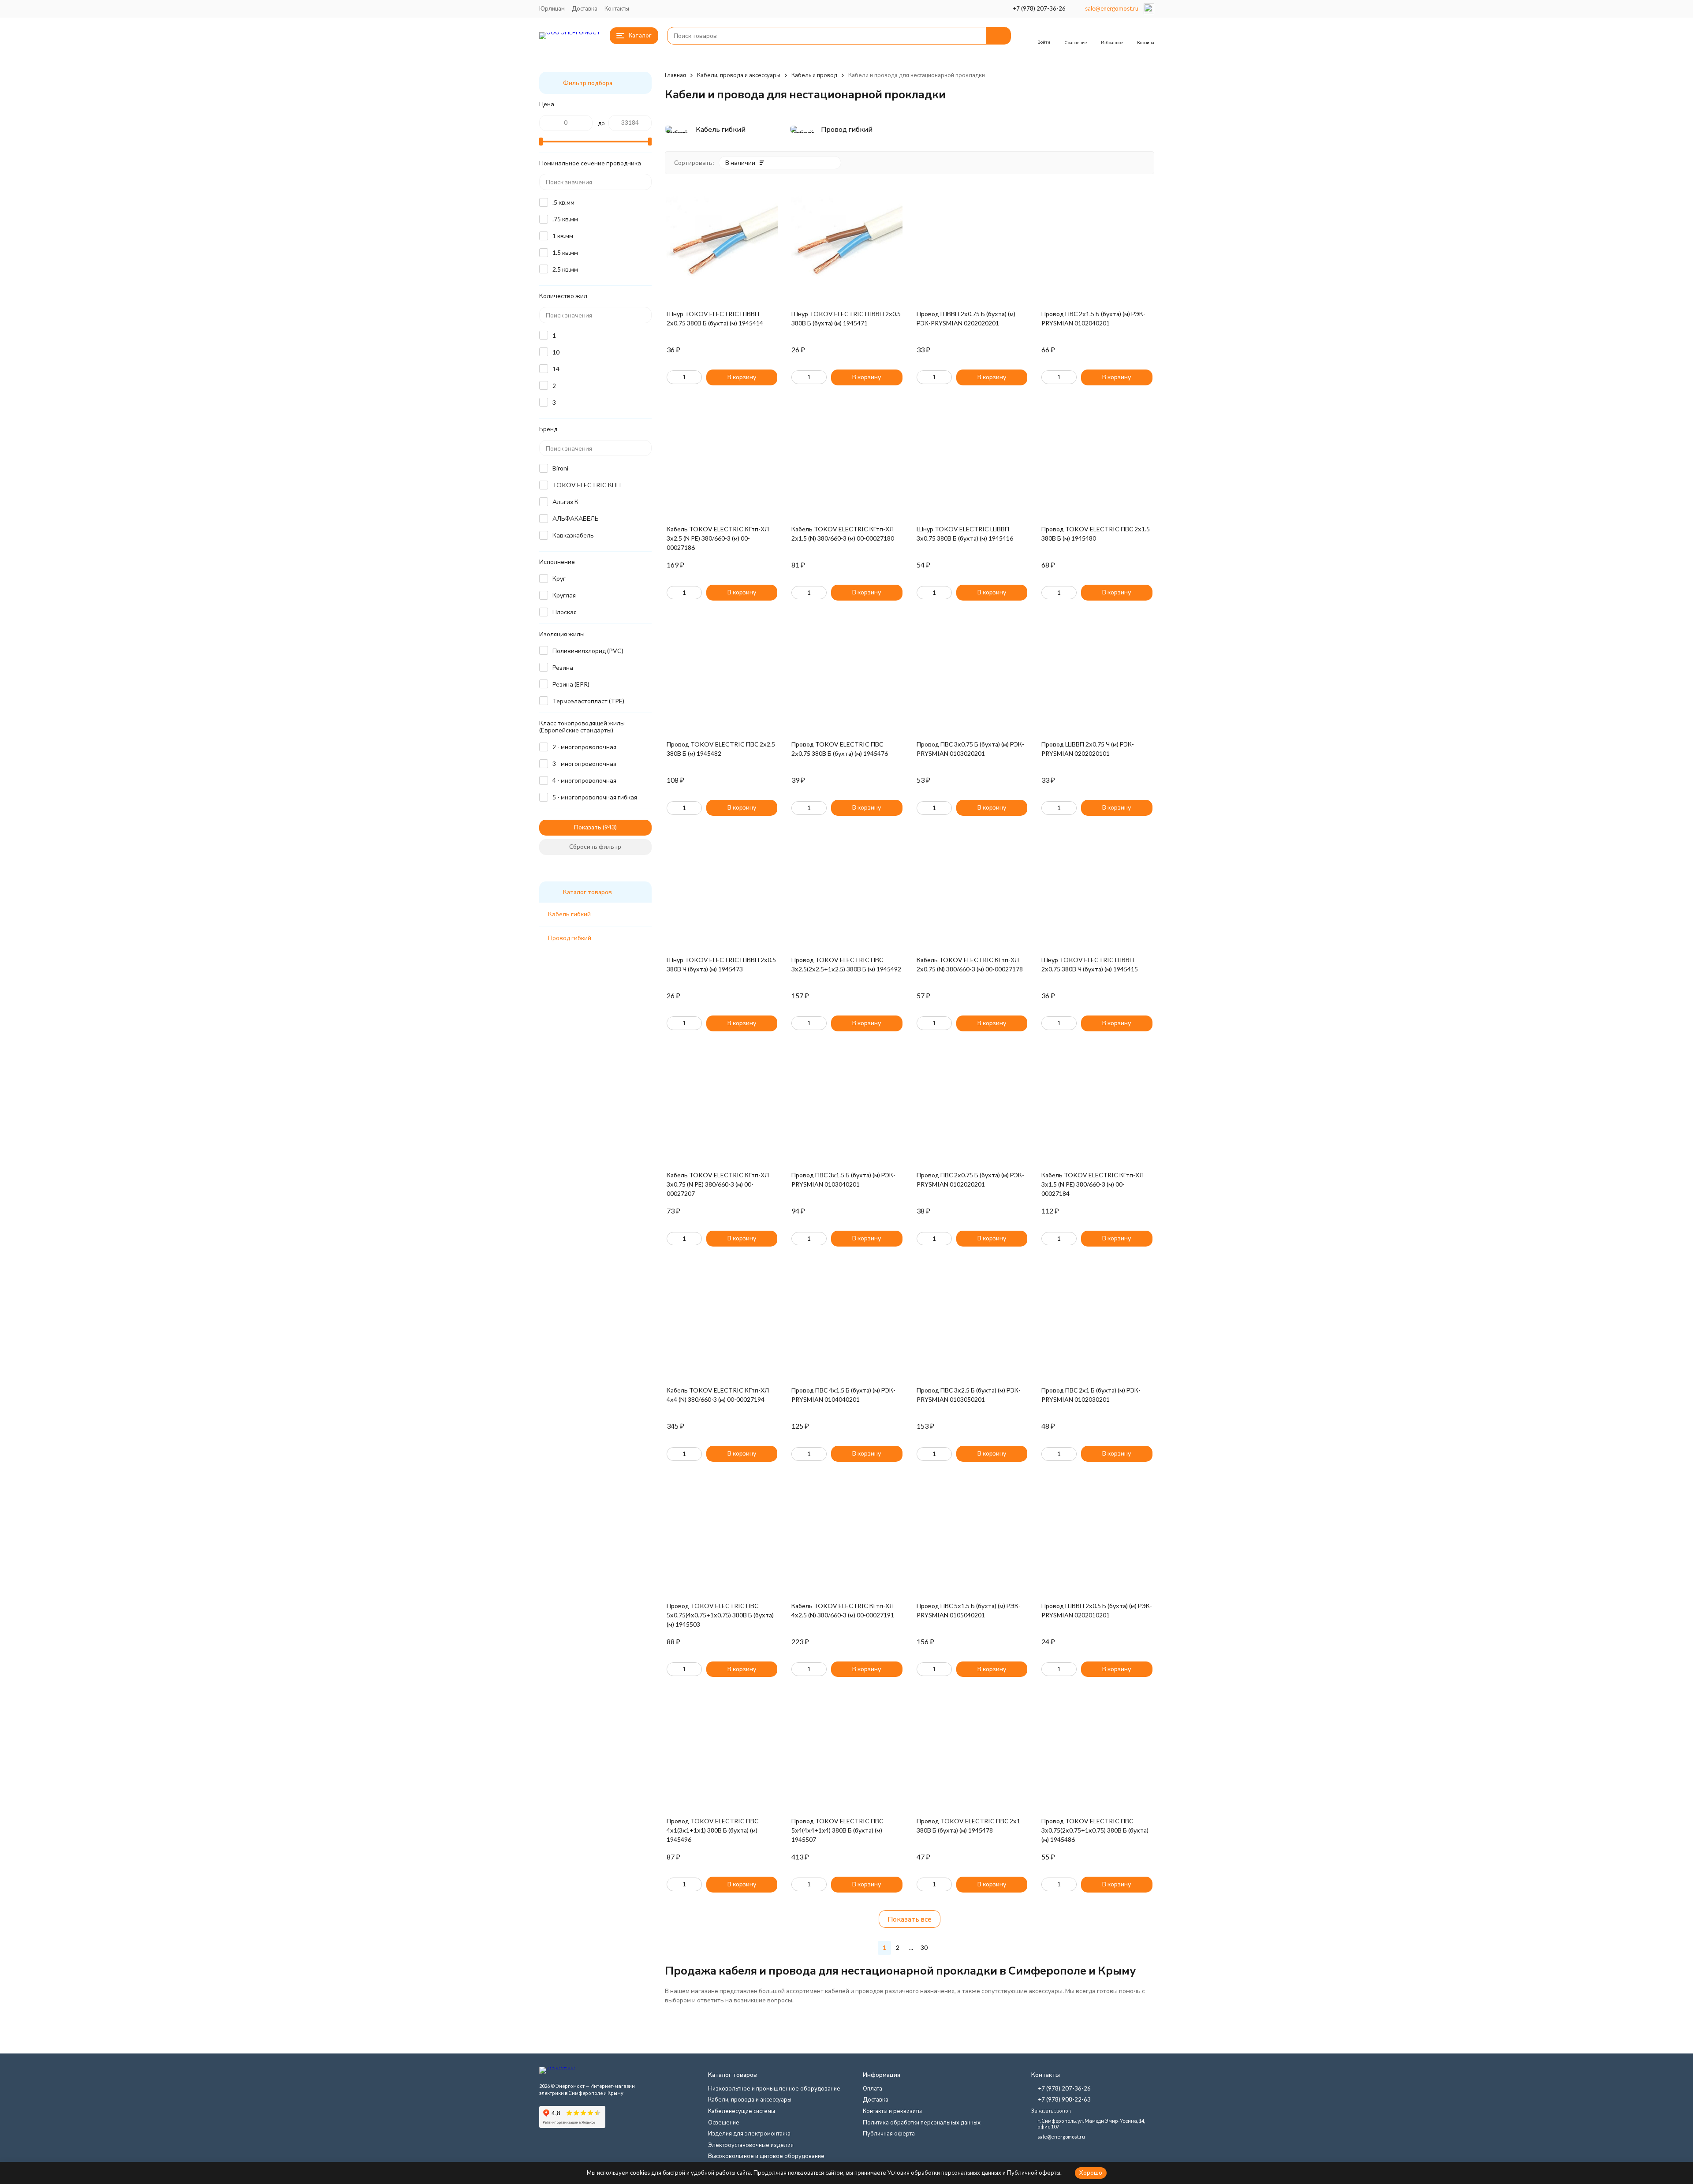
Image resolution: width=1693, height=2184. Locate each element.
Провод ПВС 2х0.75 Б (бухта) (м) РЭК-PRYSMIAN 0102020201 (970, 1180)
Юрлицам (552, 8)
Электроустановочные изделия (751, 2145)
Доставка (585, 8)
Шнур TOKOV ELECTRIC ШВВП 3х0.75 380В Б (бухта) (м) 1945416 (965, 534)
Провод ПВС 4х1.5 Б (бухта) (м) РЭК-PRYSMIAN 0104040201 (843, 1395)
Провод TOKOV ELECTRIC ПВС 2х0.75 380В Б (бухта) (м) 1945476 (840, 749)
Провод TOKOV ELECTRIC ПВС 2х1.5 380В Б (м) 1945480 (1096, 534)
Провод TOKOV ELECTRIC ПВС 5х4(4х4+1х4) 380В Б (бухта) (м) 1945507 (837, 1830)
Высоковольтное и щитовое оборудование (766, 2156)
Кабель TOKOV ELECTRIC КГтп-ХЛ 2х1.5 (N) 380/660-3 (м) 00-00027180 (843, 534)
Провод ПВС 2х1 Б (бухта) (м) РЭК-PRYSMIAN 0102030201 (1091, 1395)
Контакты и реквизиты (892, 2111)
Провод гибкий (570, 938)
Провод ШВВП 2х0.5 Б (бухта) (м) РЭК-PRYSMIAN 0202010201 (1097, 1610)
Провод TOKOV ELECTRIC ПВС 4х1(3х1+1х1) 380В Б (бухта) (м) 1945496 (712, 1830)
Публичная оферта (889, 2133)
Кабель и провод (814, 75)
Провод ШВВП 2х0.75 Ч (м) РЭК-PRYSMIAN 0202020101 (1088, 749)
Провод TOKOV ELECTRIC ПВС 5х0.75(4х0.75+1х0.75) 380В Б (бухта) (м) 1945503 (720, 1615)
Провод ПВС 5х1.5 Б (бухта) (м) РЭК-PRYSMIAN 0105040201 (969, 1610)
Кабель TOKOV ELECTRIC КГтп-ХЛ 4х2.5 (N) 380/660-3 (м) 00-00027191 (843, 1610)
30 (924, 1947)
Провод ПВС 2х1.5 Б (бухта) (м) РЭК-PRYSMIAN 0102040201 (1093, 318)
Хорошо (1091, 2173)
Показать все (910, 1919)
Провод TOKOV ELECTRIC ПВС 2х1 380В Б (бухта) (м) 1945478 (968, 1826)
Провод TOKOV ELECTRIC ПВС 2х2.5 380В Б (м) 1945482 (721, 749)
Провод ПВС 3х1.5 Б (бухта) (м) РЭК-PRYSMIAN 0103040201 (843, 1180)
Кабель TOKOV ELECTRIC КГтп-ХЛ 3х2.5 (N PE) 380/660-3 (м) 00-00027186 (718, 538)
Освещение (724, 2122)
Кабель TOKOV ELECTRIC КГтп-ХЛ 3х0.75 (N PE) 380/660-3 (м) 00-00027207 (718, 1184)
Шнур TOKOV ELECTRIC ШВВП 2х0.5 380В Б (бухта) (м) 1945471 (846, 318)
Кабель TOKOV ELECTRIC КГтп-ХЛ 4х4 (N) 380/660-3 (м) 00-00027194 (718, 1395)
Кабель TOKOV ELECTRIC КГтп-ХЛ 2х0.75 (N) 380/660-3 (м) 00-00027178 (970, 964)
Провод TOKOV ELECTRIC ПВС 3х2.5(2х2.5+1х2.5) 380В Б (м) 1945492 (846, 964)
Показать (588, 827)
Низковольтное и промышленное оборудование (774, 2088)
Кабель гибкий (569, 914)
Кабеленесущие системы (742, 2111)
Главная (675, 75)
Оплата (873, 2088)
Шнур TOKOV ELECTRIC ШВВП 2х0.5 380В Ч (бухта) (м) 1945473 (721, 964)
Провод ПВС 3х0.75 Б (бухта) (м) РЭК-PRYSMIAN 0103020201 (970, 749)
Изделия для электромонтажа (749, 2133)
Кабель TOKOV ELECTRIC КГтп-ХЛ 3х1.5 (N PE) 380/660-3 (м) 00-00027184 (1093, 1184)
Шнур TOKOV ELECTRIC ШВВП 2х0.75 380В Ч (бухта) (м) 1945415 (1090, 964)
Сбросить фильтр (595, 846)
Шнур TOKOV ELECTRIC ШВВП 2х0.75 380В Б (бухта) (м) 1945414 (715, 318)
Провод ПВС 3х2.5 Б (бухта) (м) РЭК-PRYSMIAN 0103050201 (969, 1395)
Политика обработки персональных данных (922, 2122)
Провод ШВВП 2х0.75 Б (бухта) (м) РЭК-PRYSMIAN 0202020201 (966, 318)
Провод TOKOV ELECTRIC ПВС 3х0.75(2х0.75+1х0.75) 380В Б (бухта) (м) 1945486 (1095, 1830)
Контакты (617, 8)
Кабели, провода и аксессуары (739, 75)
